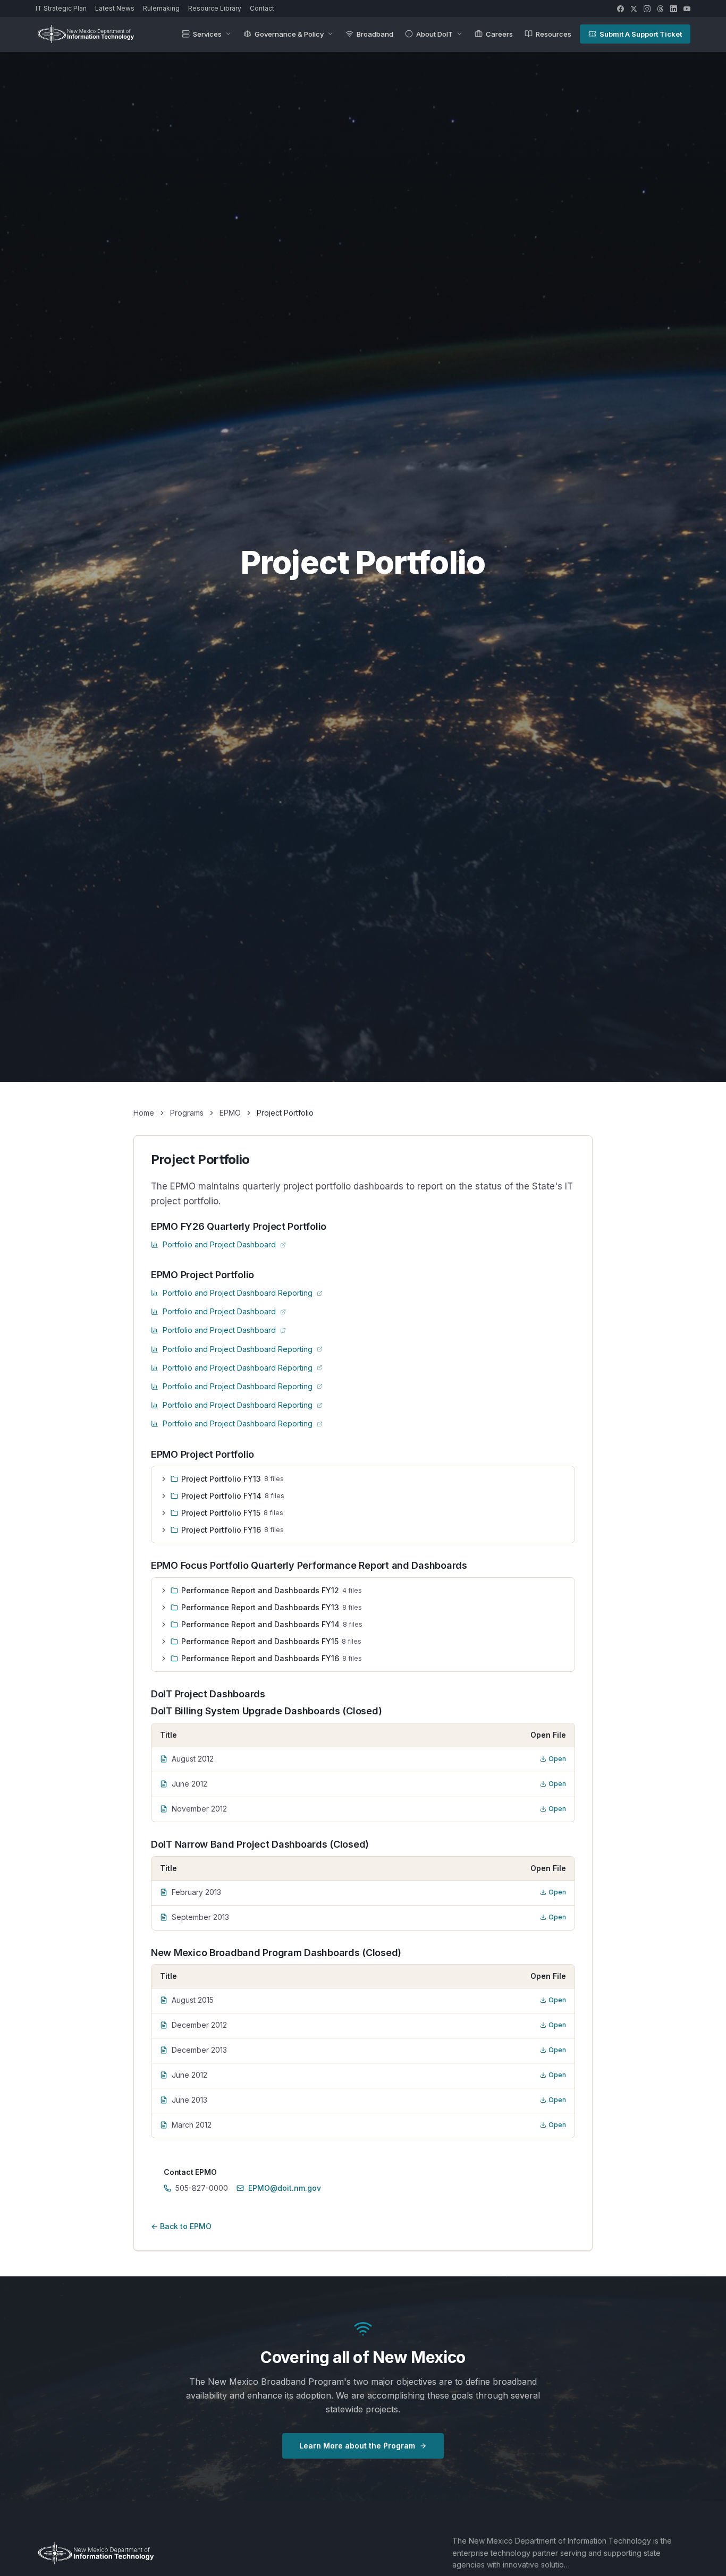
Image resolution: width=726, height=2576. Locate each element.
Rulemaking (161, 8)
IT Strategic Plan (61, 8)
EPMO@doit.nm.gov (285, 2188)
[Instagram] (647, 9)
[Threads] (660, 9)
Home (144, 1113)
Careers (499, 34)
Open (557, 1759)
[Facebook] (621, 9)
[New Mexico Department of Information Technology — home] (86, 34)
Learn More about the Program (357, 2446)
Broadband (375, 34)
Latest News (115, 8)
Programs (187, 1113)
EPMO (230, 1113)
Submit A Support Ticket (641, 34)
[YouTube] (687, 9)
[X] (634, 9)
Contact (262, 8)
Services (207, 34)
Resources (554, 34)
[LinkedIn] (674, 9)
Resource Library (215, 8)
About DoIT (434, 34)
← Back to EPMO (181, 2226)
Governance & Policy (289, 34)
